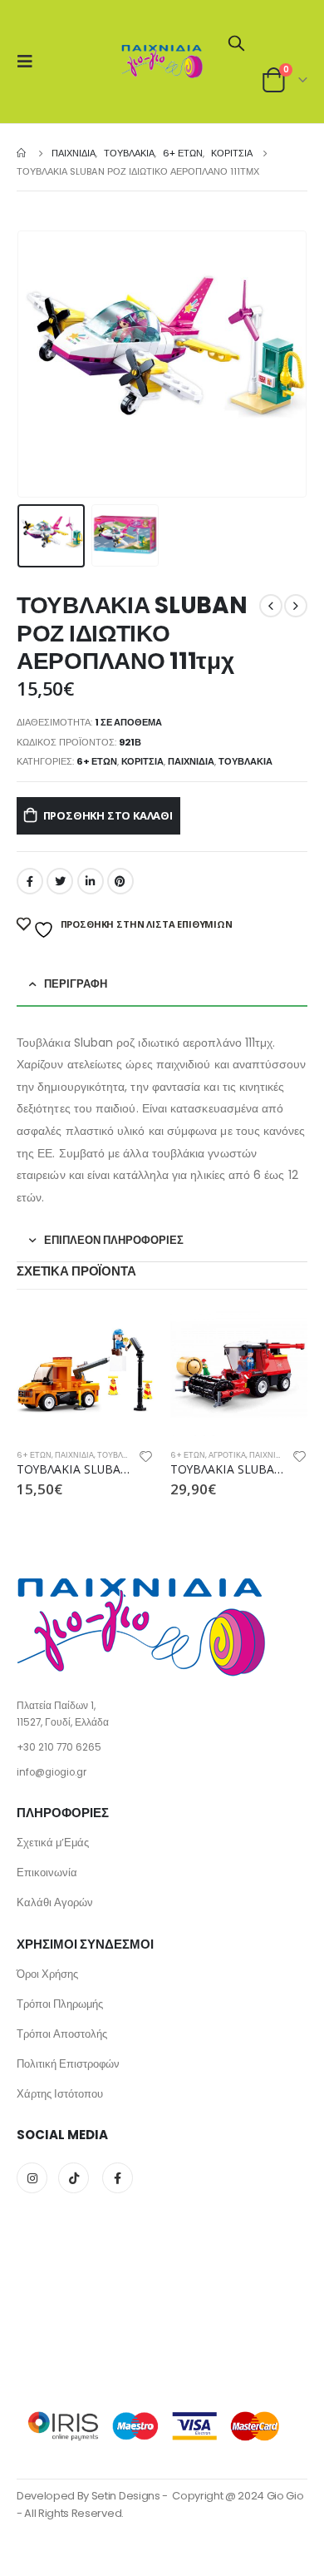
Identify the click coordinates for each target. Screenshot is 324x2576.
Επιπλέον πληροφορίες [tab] (114, 1240)
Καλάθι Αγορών (55, 1902)
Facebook (30, 881)
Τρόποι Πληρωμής (60, 2004)
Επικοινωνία (47, 1873)
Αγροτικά (227, 1455)
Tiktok (74, 2178)
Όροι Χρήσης (47, 1974)
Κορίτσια (142, 761)
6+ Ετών (97, 761)
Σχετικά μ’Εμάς (53, 1843)
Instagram (32, 2178)
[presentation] (37, 364)
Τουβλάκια (245, 761)
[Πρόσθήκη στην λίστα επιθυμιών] (146, 1459)
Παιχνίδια (191, 761)
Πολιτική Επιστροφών (68, 2064)
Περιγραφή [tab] (76, 984)
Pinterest (120, 881)
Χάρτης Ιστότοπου (60, 2094)
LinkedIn (91, 881)
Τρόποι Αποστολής (62, 2034)
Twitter (60, 881)
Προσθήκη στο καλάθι (108, 815)
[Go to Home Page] (22, 153)
